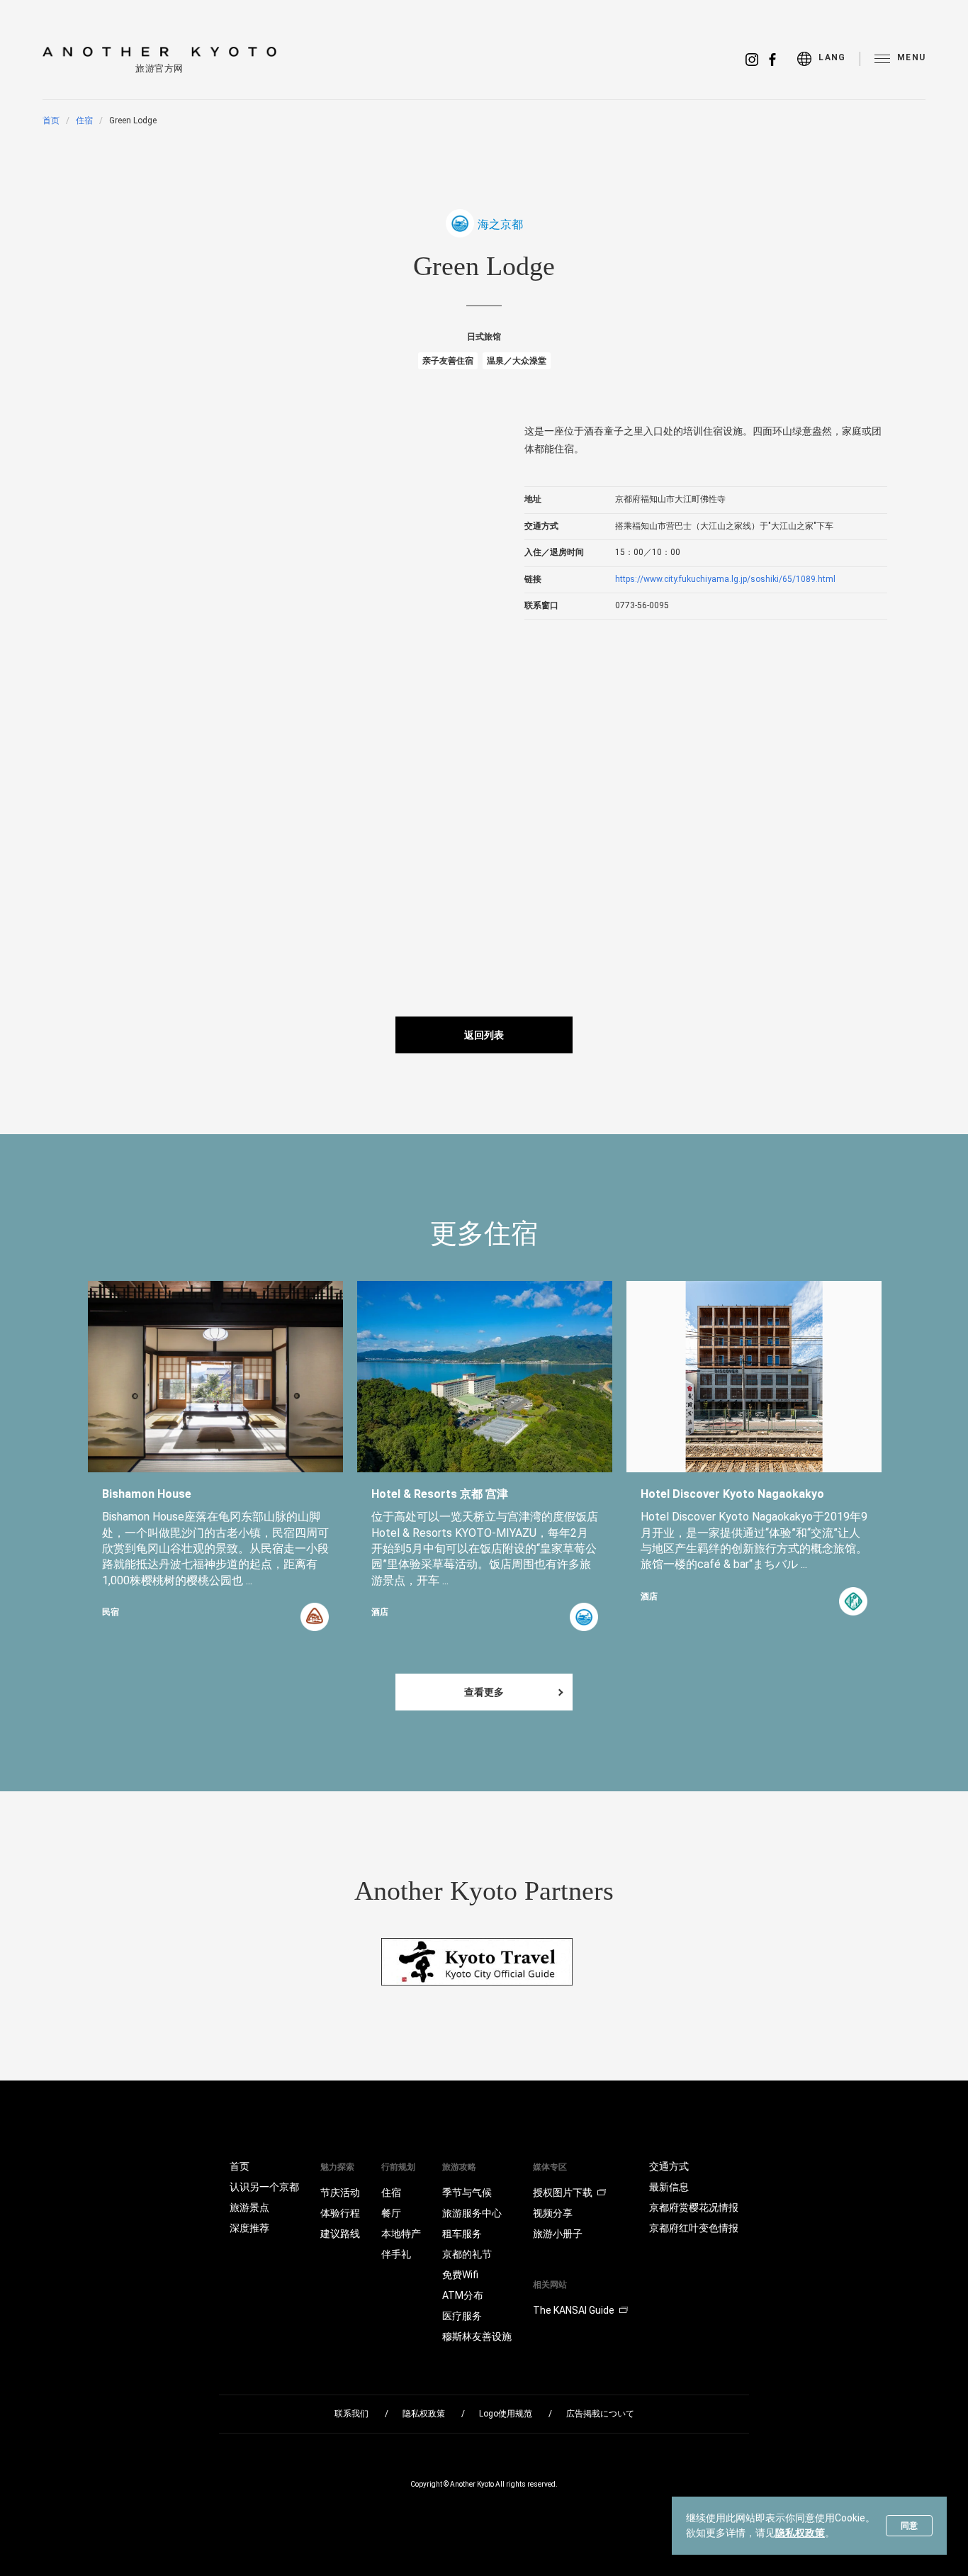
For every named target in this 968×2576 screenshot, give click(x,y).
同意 (909, 2526)
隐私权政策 (800, 2533)
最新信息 (669, 2187)
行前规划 (398, 2167)
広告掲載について (600, 2414)
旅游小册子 (558, 2234)
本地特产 (401, 2234)
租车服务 (462, 2234)
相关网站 (550, 2285)
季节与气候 (467, 2193)
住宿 (84, 121)
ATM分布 (463, 2295)
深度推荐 (249, 2228)
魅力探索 (337, 2167)
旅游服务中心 (472, 2213)
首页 (51, 121)
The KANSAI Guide (574, 2310)
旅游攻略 (459, 2167)
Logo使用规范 (506, 2414)
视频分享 (553, 2213)
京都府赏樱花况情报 (694, 2207)
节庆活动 (340, 2193)
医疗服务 (462, 2316)
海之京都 (500, 224)
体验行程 (340, 2213)
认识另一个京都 (264, 2187)
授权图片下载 (563, 2193)
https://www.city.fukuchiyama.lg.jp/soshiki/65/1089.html (725, 579)
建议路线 (340, 2234)
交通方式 (669, 2166)
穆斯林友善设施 (477, 2336)
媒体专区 (550, 2167)
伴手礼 (396, 2254)
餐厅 (391, 2213)
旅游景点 (249, 2207)
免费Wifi (460, 2275)
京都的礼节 (467, 2254)
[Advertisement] (398, 828)
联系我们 (351, 2414)
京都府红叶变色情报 (694, 2228)
